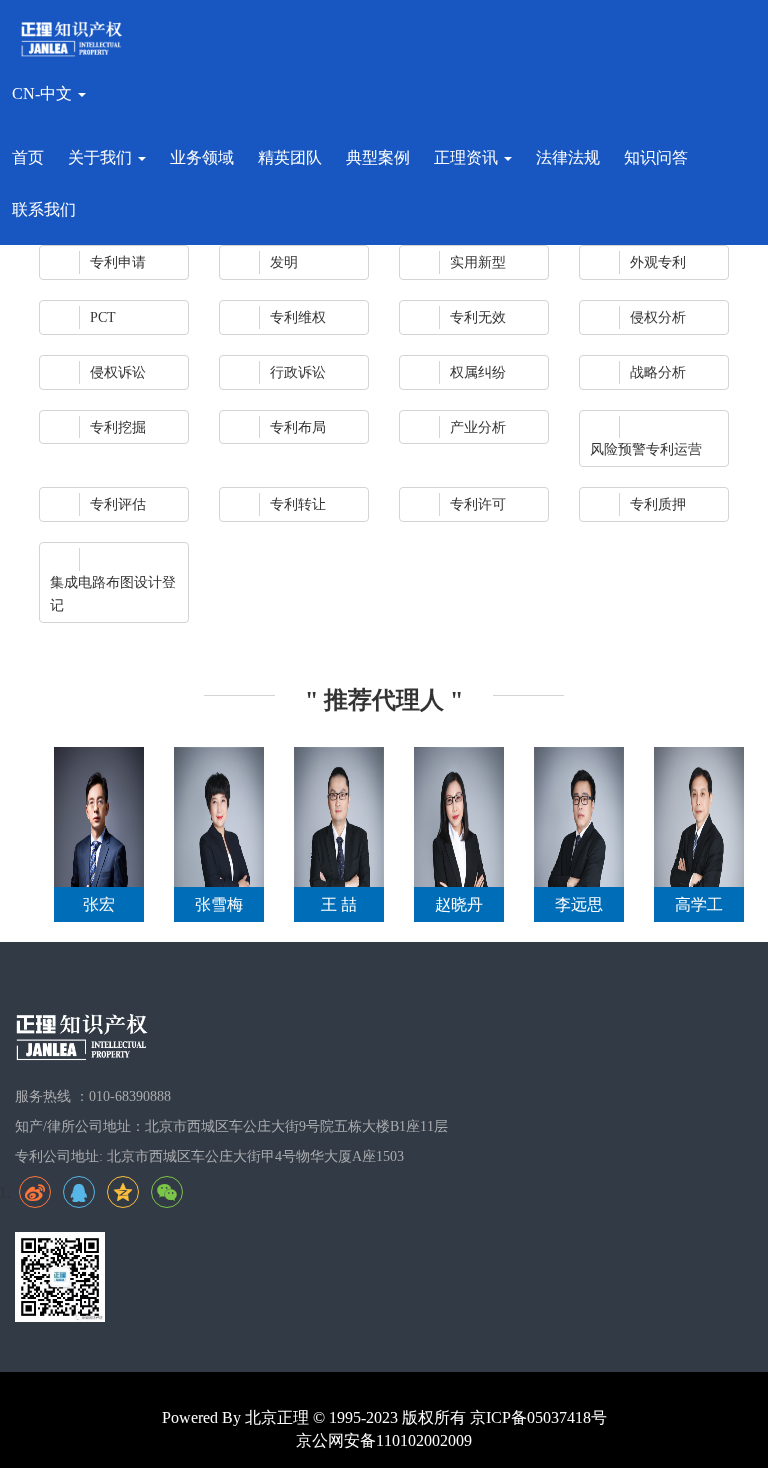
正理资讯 (468, 157)
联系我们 (44, 209)
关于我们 (102, 157)
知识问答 (656, 157)
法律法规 (568, 157)
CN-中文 (44, 93)
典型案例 (378, 157)
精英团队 (290, 157)
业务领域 (202, 157)
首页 (28, 157)
